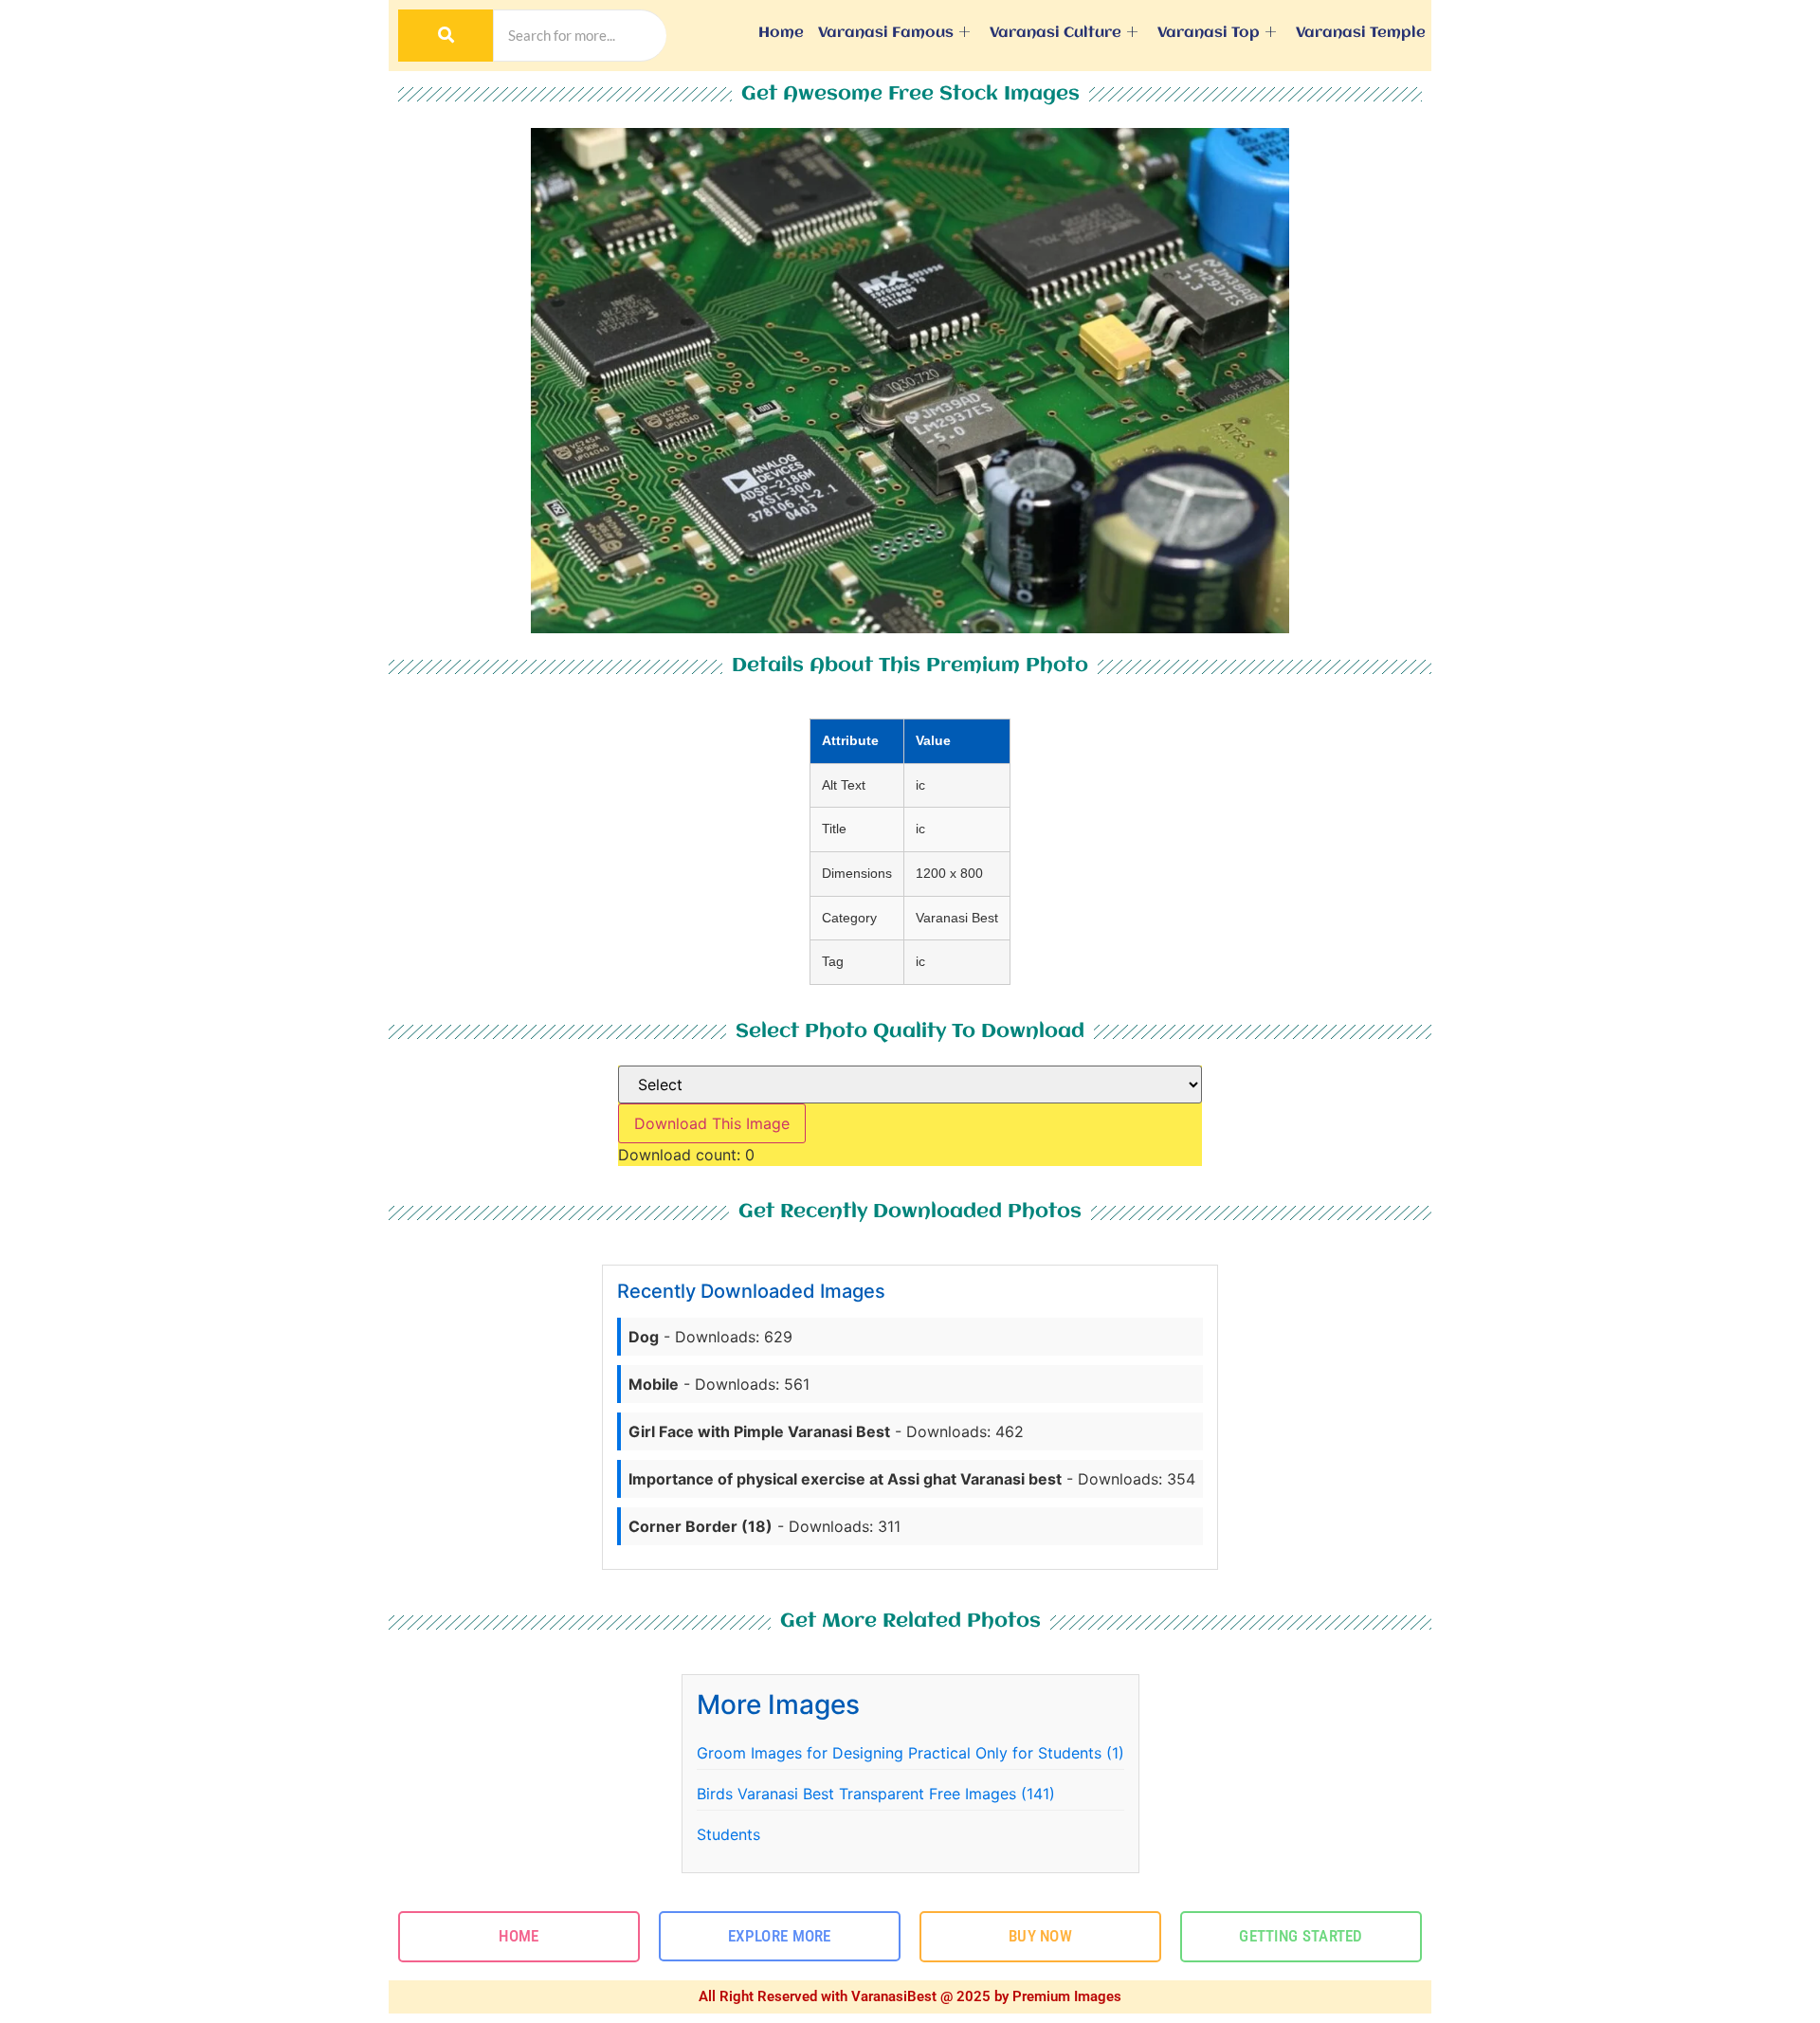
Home (781, 33)
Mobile (654, 1384)
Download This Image (712, 1123)
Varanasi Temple (1361, 33)
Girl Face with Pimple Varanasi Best (759, 1431)
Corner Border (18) (701, 1526)
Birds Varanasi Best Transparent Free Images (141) (876, 1794)
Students (728, 1834)
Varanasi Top (1209, 33)
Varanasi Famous (886, 33)
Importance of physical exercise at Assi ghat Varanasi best (845, 1479)
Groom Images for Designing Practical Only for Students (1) (910, 1753)
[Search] (446, 36)
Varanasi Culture (1056, 33)
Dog (644, 1337)
